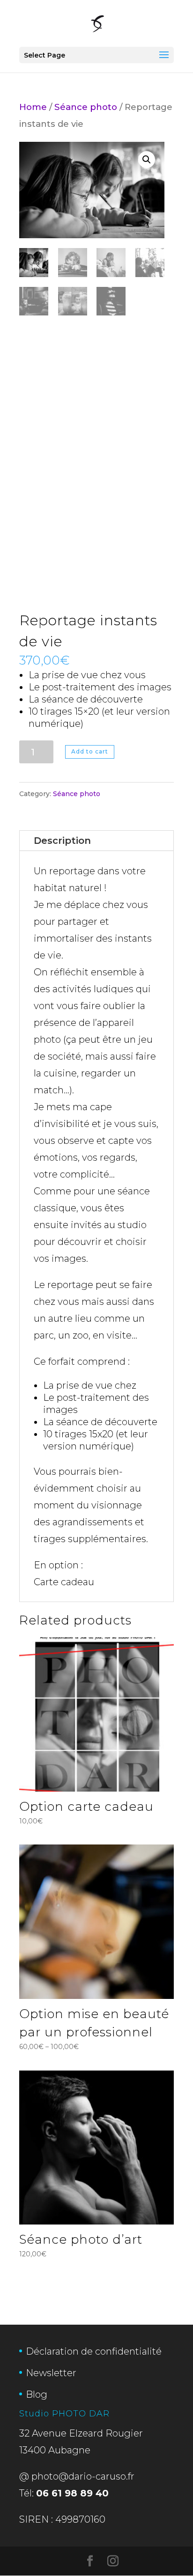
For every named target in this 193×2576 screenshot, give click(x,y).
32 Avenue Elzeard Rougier (81, 2433)
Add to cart (90, 751)
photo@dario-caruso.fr (83, 2476)
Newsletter (51, 2373)
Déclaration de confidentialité (94, 2351)
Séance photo (86, 107)
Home (33, 107)
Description (62, 841)
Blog (37, 2394)
